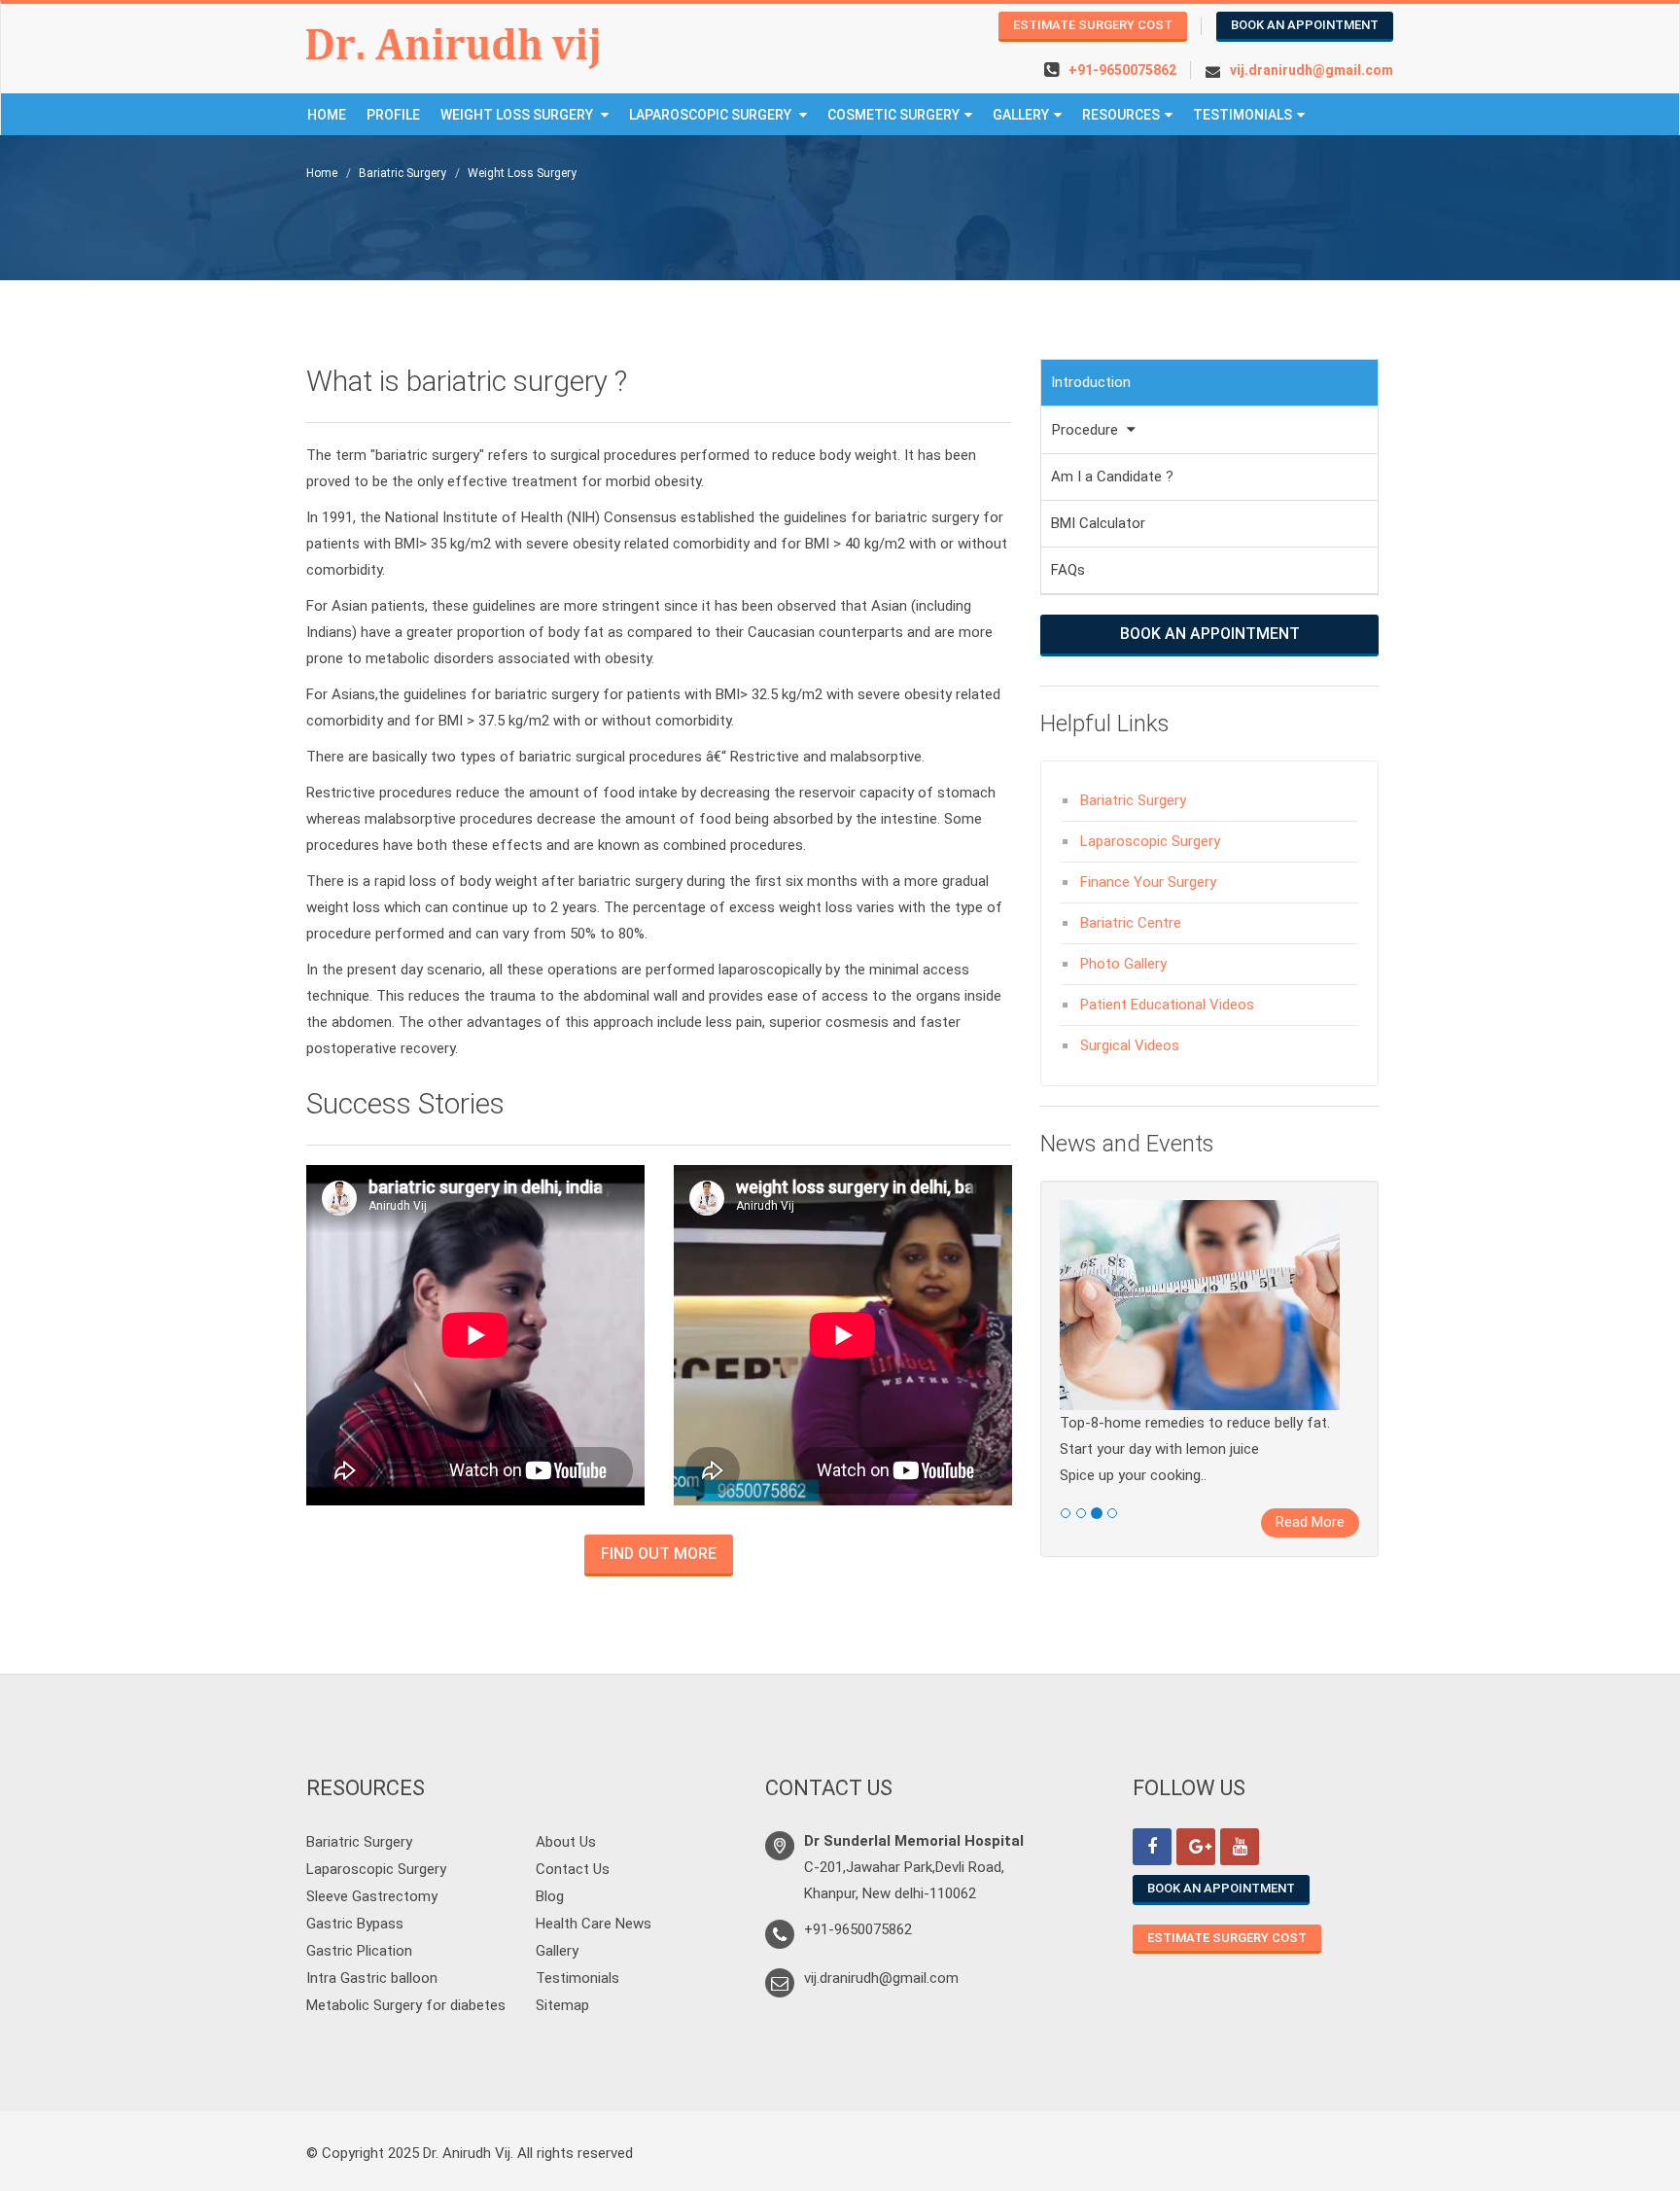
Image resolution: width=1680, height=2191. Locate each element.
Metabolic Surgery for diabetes (406, 2005)
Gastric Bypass (355, 1924)
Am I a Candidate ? (1112, 477)
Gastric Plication (359, 1951)
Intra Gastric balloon (372, 1978)
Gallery (557, 1951)
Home (327, 115)
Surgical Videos (1130, 1045)
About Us (566, 1842)
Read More (1310, 1522)
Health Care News (594, 1924)
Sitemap (562, 2005)
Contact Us (573, 1869)
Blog (550, 1896)
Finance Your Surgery (1148, 882)
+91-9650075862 (1122, 70)
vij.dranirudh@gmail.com (1312, 70)
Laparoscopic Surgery (712, 115)
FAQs (1068, 570)
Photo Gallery (1123, 964)
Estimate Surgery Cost (1093, 25)
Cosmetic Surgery (893, 115)
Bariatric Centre (1131, 923)
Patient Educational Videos (1167, 1005)
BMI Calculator (1098, 523)
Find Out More (659, 1554)
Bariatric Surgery (402, 173)
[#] (1152, 1847)
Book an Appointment (1305, 25)
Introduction (1091, 382)
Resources (1121, 115)
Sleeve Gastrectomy (372, 1896)
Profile (393, 115)
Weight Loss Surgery (518, 115)
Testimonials (1242, 115)
